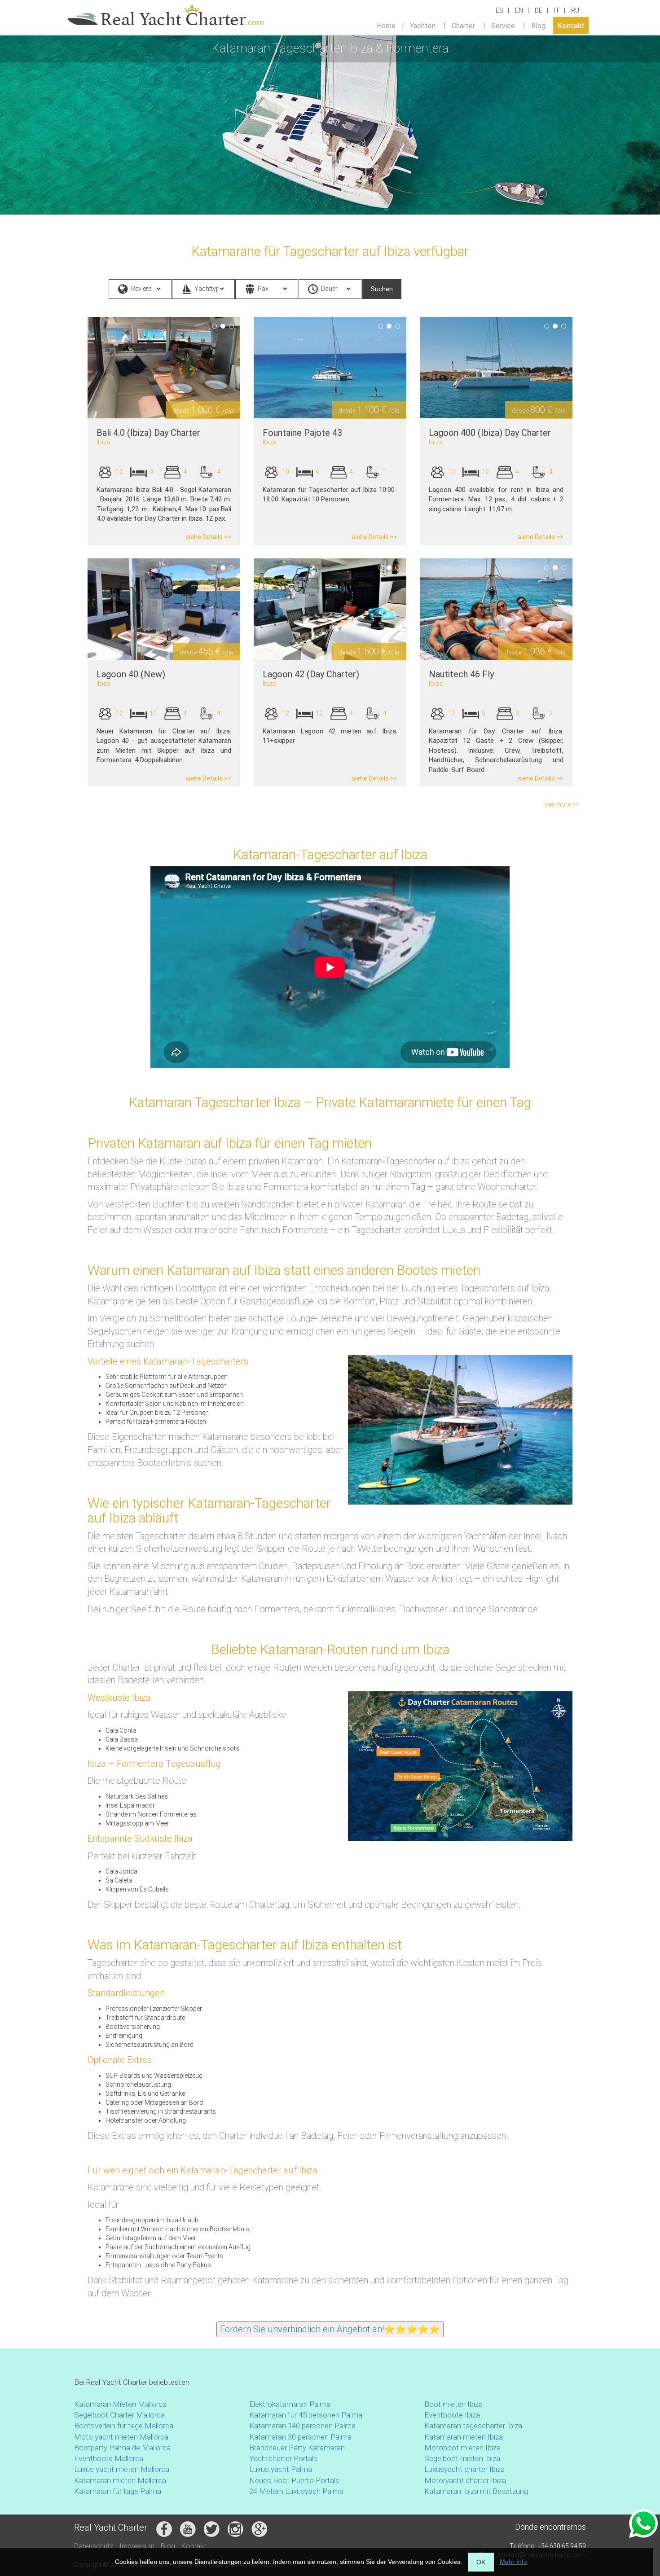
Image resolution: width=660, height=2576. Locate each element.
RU (575, 10)
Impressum (137, 2546)
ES (499, 10)
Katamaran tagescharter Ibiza (473, 2426)
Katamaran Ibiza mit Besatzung (476, 2491)
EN (519, 10)
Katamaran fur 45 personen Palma (306, 2415)
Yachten (423, 25)
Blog (538, 25)
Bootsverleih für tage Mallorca (124, 2426)
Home (386, 25)
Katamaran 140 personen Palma (302, 2426)
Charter (463, 25)
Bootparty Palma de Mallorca (122, 2448)
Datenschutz (94, 2546)
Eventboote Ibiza (452, 2415)
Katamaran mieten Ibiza (464, 2437)
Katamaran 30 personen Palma (300, 2437)
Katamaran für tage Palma (118, 2491)
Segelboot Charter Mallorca (119, 2415)
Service (503, 25)
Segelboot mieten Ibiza (462, 2458)
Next (254, 368)
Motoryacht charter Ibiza (465, 2480)
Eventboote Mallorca (110, 2458)
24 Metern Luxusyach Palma (296, 2491)
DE (539, 10)
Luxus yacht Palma (281, 2469)
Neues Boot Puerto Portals (294, 2480)
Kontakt (571, 25)
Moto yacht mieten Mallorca (121, 2437)
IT (557, 10)
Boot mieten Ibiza (453, 2404)
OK (481, 2562)
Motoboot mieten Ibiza (462, 2448)
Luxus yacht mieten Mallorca (122, 2469)
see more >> (562, 804)
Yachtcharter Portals (283, 2458)
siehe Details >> (208, 537)
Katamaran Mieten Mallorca (120, 2404)
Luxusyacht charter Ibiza (464, 2469)
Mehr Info (513, 2562)
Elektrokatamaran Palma (290, 2404)
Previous (74, 368)
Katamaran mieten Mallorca (120, 2480)
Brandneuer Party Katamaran (297, 2448)
